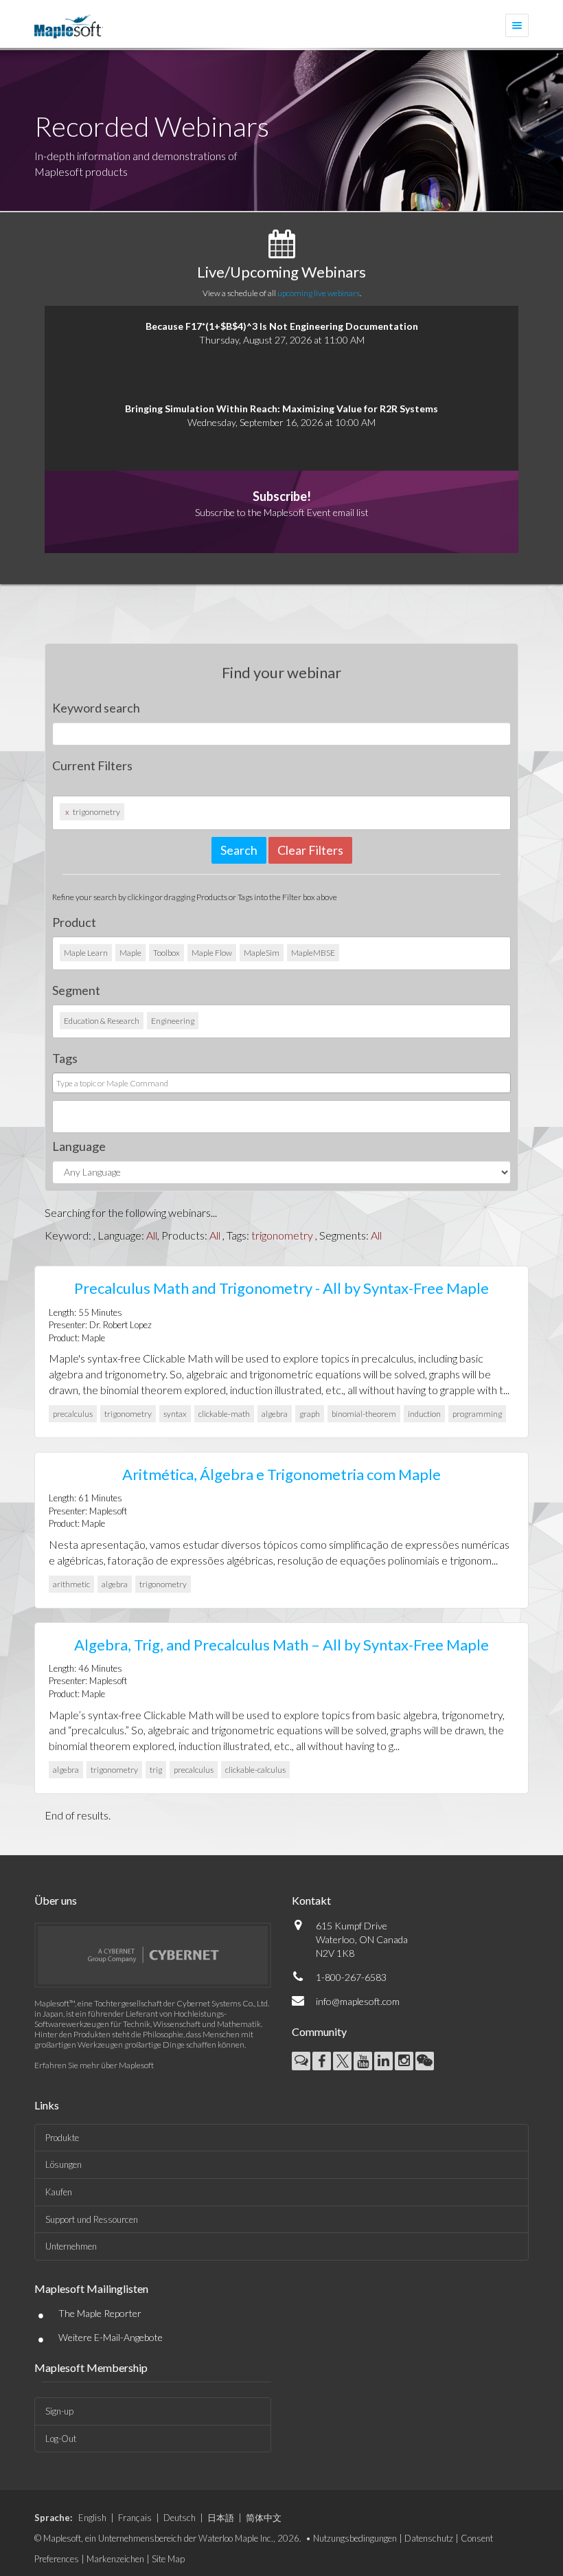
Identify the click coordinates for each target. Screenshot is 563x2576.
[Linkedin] (383, 2061)
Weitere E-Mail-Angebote (111, 2337)
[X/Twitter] (342, 2061)
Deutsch (180, 2518)
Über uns (56, 1900)
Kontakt (311, 1900)
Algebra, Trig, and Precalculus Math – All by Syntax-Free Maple (281, 1645)
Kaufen (59, 2192)
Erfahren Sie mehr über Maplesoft (94, 2065)
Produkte (62, 2138)
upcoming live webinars (319, 293)
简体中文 (264, 2518)
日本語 (221, 2518)
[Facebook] (322, 2061)
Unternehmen (71, 2246)
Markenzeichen (115, 2559)
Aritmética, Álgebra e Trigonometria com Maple (281, 1474)
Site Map (168, 2559)
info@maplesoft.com (358, 2001)
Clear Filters (310, 850)
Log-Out (61, 2439)
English (92, 2518)
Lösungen (64, 2164)
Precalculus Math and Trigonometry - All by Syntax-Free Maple (281, 1288)
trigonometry (282, 1235)
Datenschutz (429, 2538)
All (152, 1235)
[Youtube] (363, 2061)
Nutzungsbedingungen (355, 2538)
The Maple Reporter (100, 2313)
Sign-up (59, 2411)
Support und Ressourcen (92, 2219)
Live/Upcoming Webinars (281, 272)
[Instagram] (404, 2061)
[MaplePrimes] (301, 2061)
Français (135, 2518)
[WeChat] (425, 2061)
